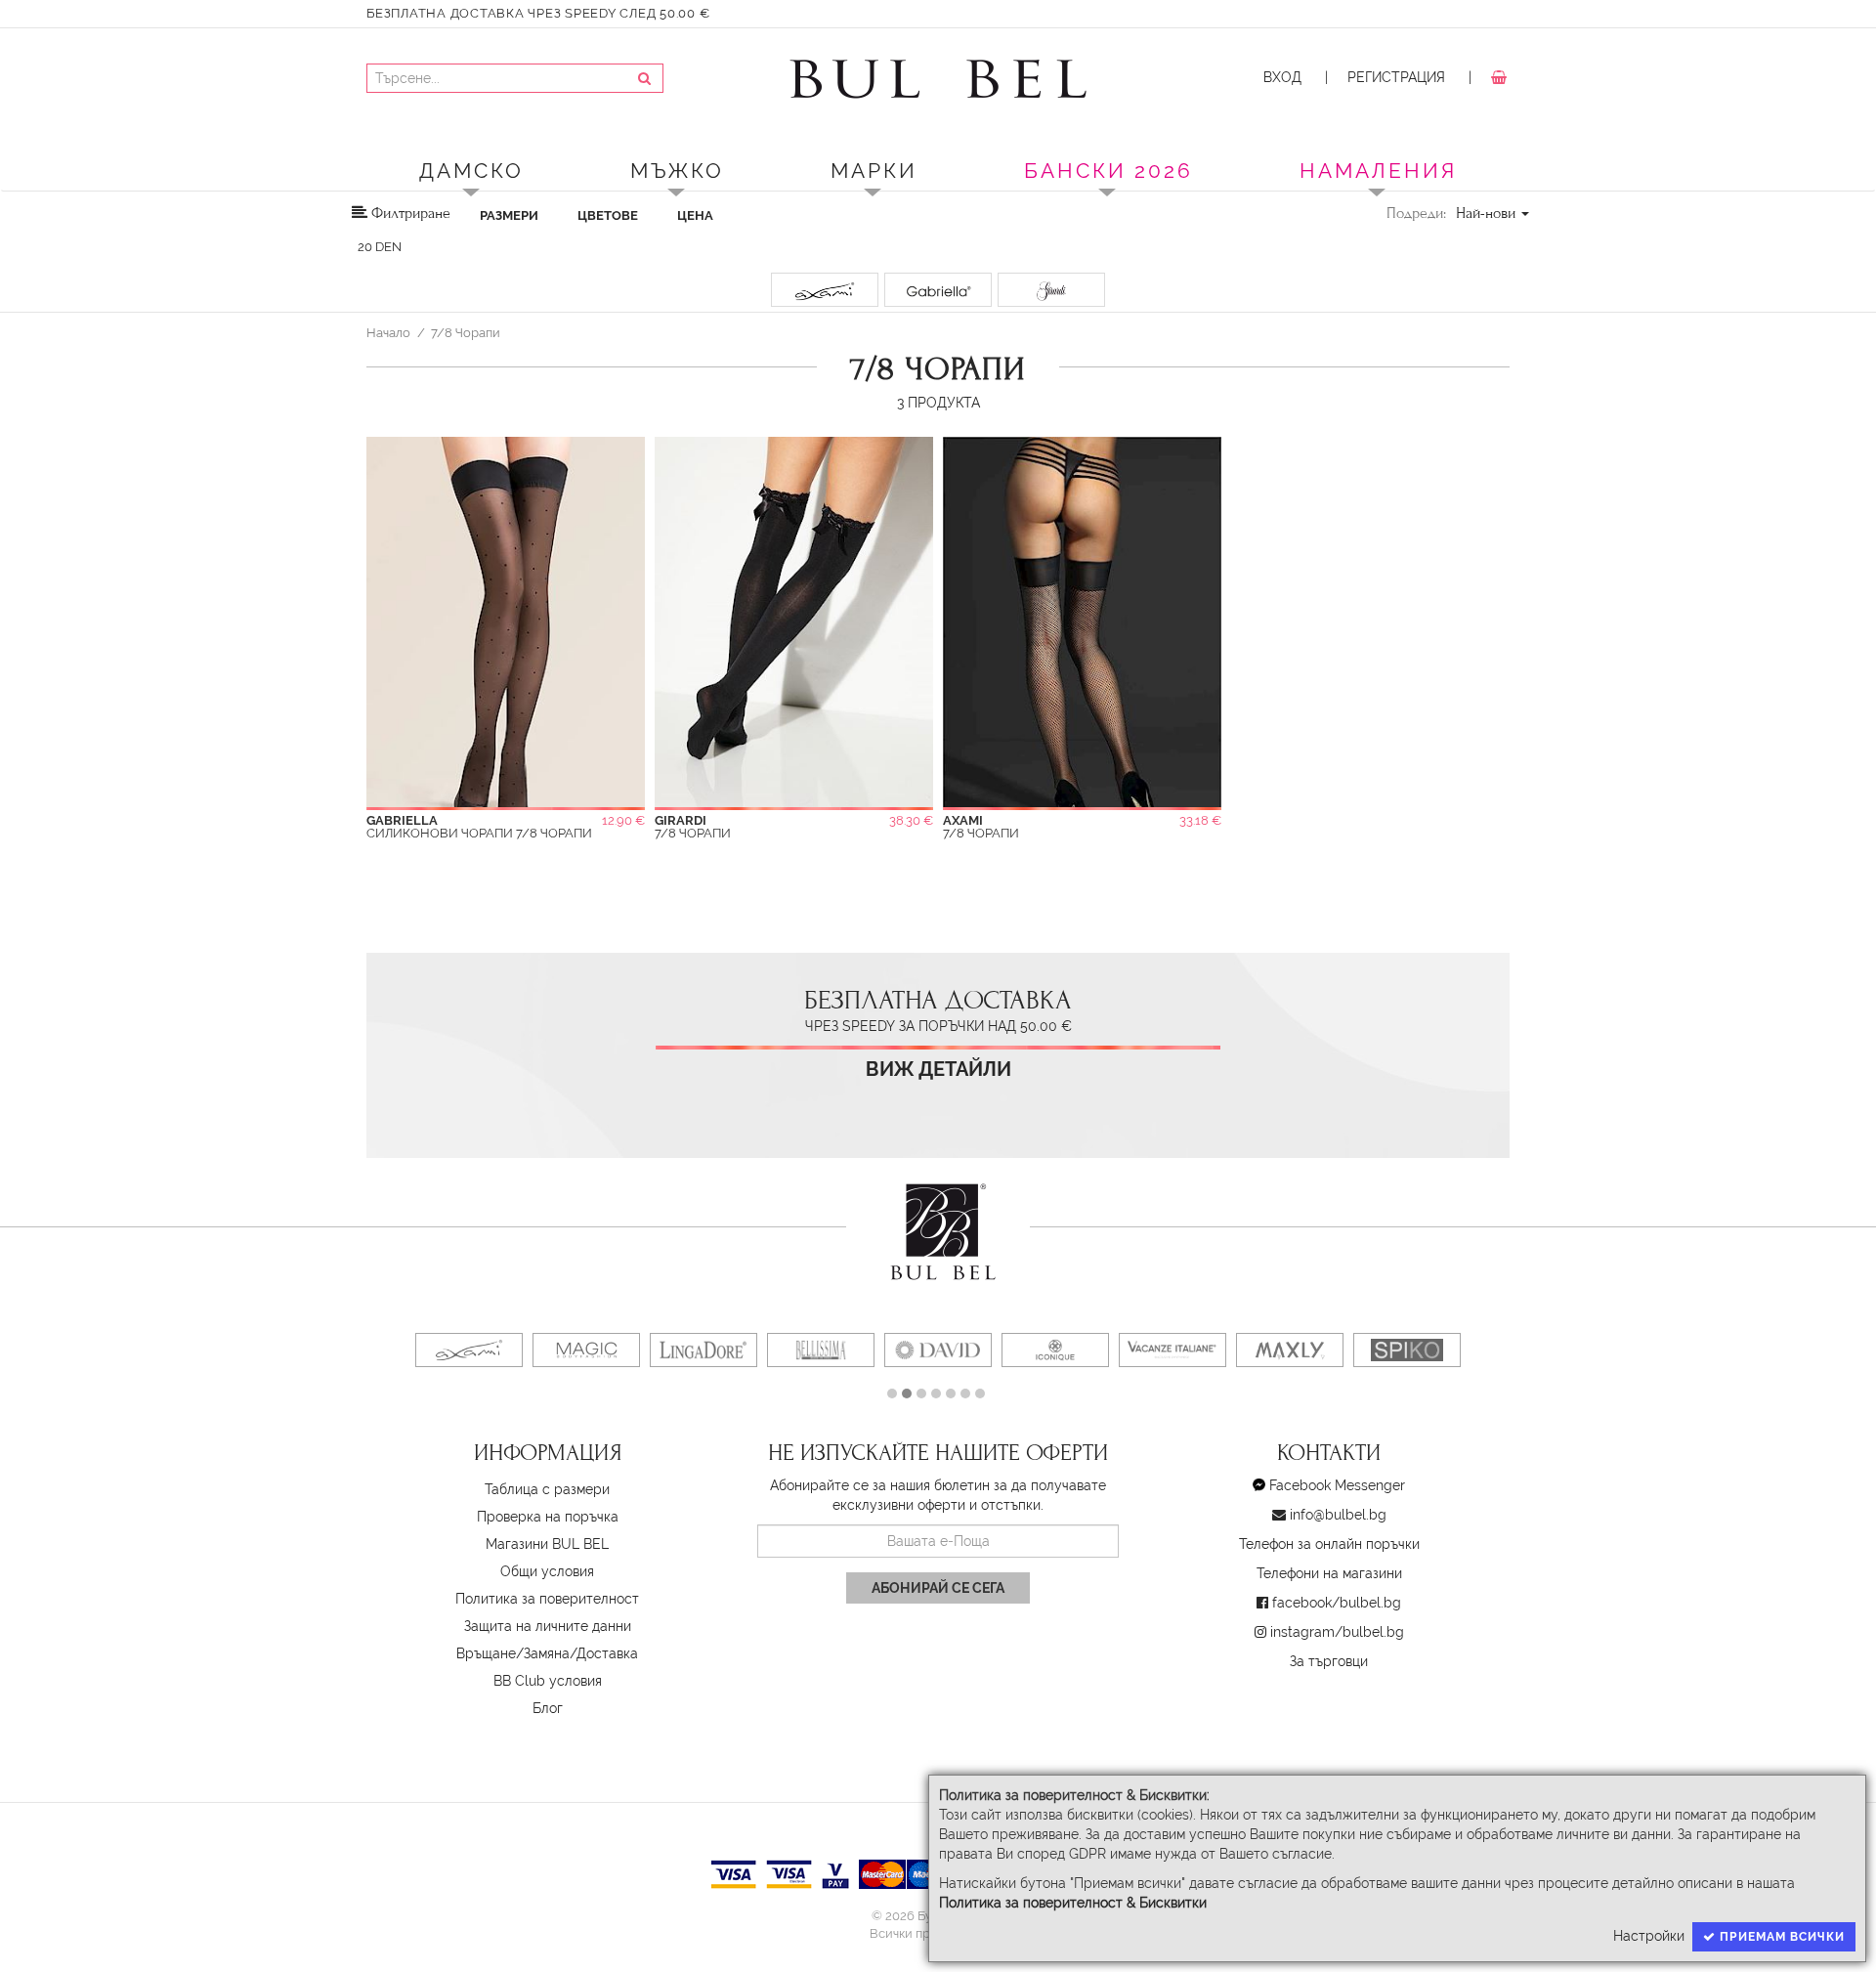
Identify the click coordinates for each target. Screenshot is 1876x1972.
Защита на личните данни (548, 1626)
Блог (548, 1708)
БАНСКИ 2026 (1109, 171)
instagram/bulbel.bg (1337, 1632)
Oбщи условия (547, 1571)
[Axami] (469, 1350)
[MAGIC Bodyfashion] (586, 1350)
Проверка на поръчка (548, 1517)
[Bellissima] (821, 1350)
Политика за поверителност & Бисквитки (1073, 1903)
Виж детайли (938, 1070)
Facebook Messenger (1337, 1485)
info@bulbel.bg (1338, 1515)
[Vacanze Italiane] (1172, 1350)
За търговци (1329, 1661)
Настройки (1649, 1936)
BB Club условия (548, 1681)
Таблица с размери (547, 1489)
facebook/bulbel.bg (1337, 1603)
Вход (1282, 77)
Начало (388, 332)
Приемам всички (1780, 1937)
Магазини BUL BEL (547, 1544)
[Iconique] (1055, 1350)
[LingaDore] (703, 1350)
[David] (938, 1350)
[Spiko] (1407, 1350)
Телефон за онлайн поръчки (1329, 1544)
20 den (380, 247)
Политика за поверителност (547, 1599)
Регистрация (1396, 77)
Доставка (607, 1653)
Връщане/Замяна (513, 1653)
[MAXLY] (1290, 1350)
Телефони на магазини (1329, 1573)
